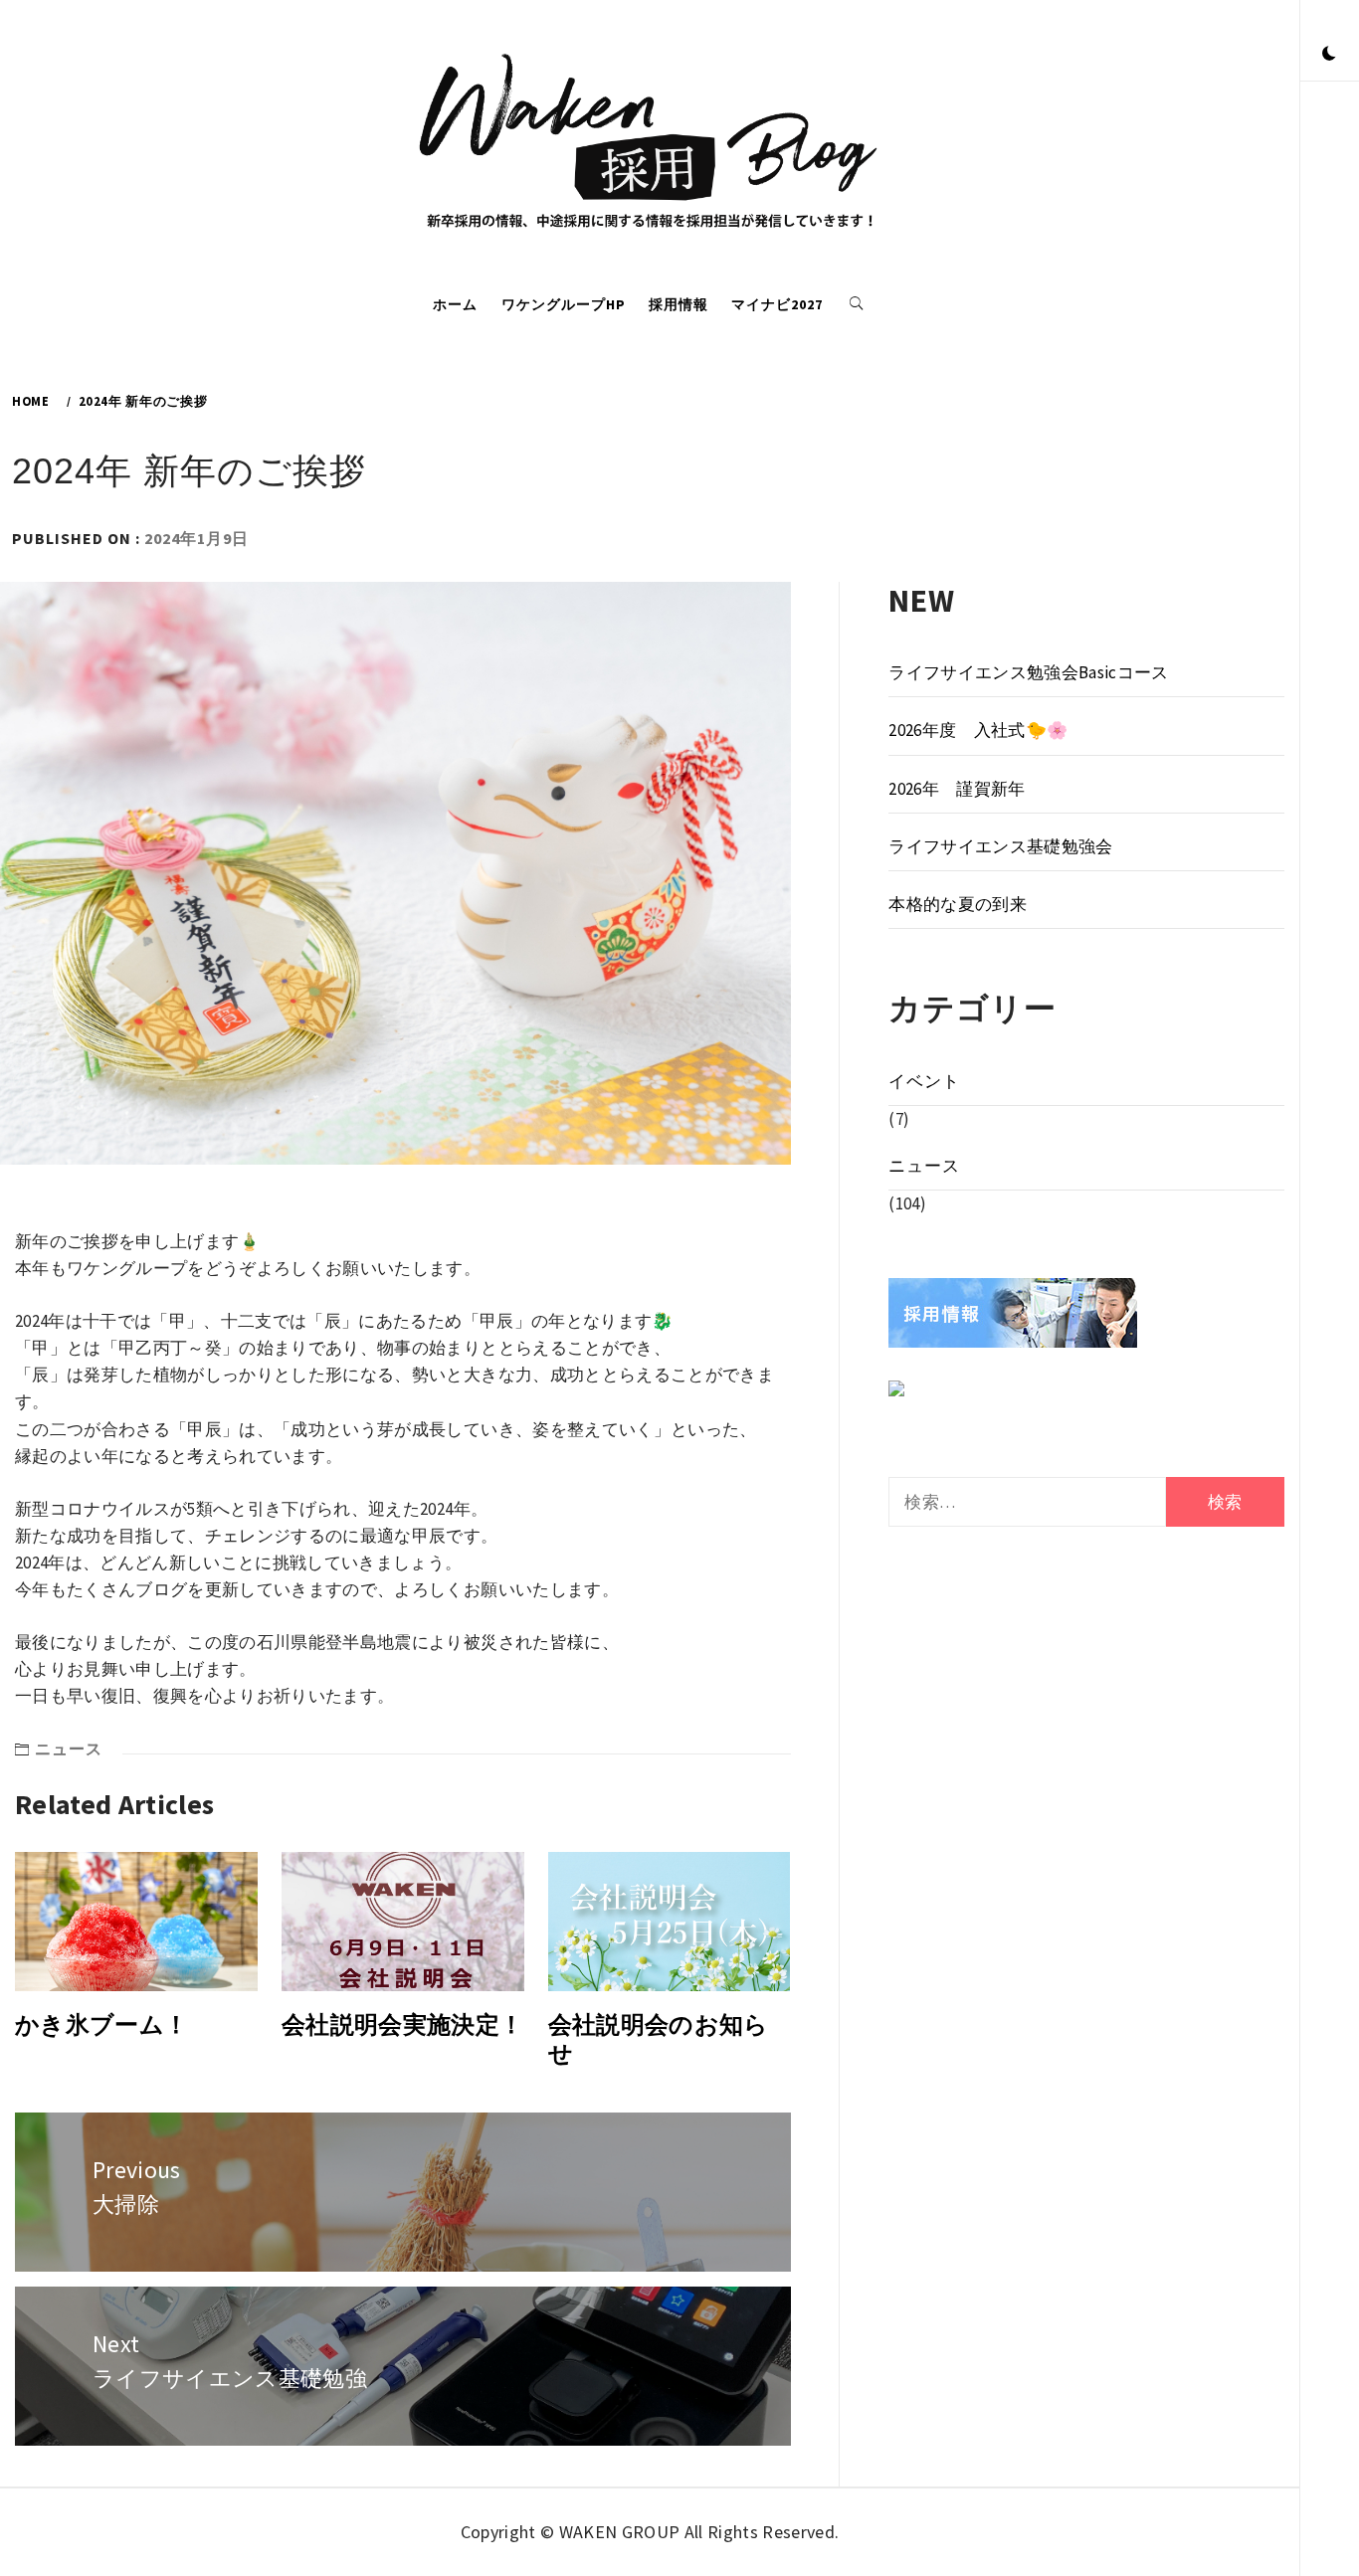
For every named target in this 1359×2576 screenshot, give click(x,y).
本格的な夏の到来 (958, 904)
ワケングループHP (564, 304)
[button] (1329, 55)
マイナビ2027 (777, 304)
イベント (924, 1081)
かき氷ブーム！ (101, 2024)
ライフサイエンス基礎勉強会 (1000, 846)
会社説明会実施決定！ (402, 2024)
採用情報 (679, 304)
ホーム (455, 304)
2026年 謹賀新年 (957, 789)
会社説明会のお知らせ (659, 2039)
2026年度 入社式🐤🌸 (978, 730)
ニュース (69, 1748)
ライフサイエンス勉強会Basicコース (1028, 672)
